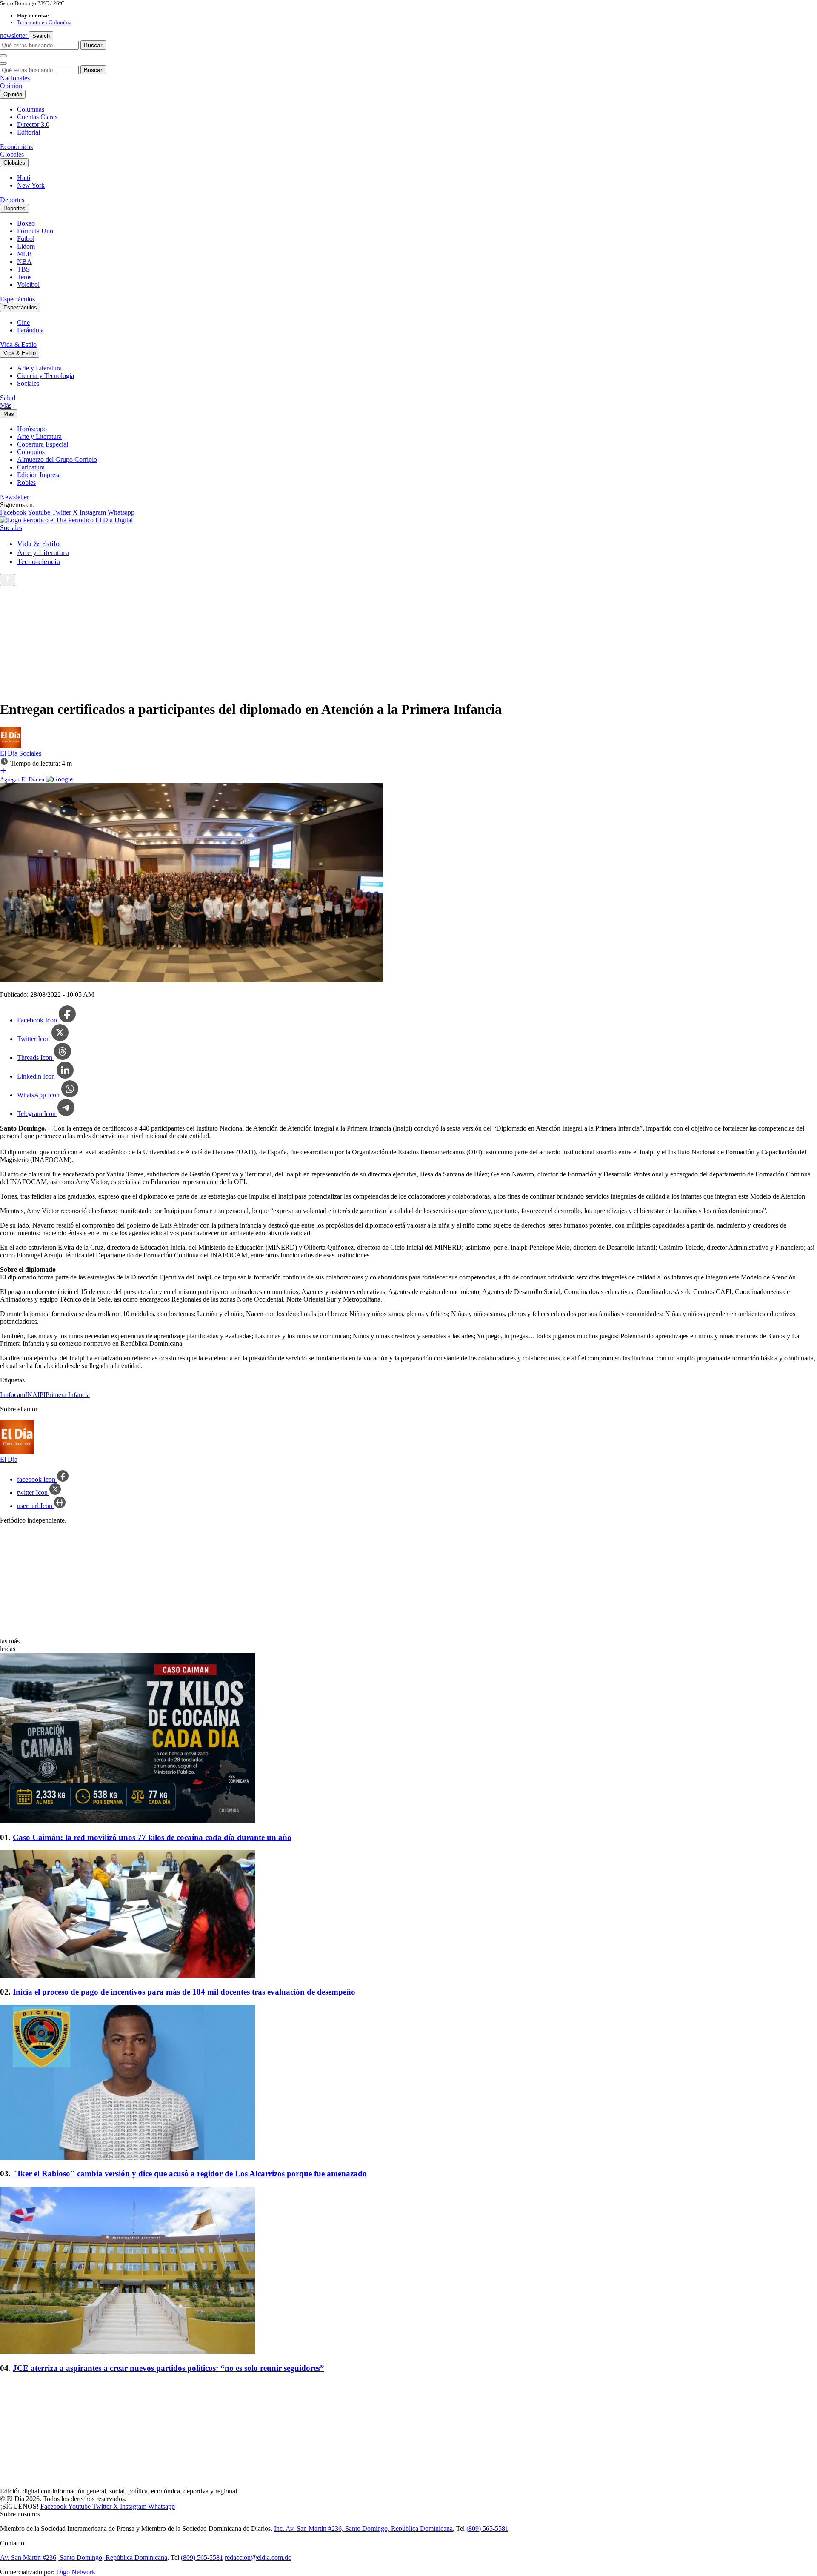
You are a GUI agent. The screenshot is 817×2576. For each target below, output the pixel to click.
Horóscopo (32, 429)
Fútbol (26, 239)
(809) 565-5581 (487, 2529)
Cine (23, 322)
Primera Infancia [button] (68, 1395)
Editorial (29, 132)
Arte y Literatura (39, 368)
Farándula (30, 330)
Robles (26, 482)
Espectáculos (17, 299)
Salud (8, 398)
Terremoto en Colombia (44, 22)
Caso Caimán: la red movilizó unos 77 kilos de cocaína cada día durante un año (152, 1837)
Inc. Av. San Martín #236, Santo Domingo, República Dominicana (363, 2529)
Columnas (31, 109)
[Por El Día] (11, 746)
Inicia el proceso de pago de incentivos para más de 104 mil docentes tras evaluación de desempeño (184, 1992)
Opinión (11, 86)
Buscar (93, 45)
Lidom (26, 246)
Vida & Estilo (18, 345)
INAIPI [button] (35, 1395)
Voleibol (28, 285)
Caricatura (31, 467)
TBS (23, 269)
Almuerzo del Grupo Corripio (57, 459)
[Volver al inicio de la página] (8, 580)
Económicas (16, 147)
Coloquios (31, 452)
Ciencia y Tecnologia (46, 376)
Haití (24, 178)
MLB (24, 254)
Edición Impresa (39, 475)
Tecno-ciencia (39, 561)
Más (6, 405)
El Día (10, 753)
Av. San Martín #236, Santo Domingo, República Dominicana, (84, 2557)
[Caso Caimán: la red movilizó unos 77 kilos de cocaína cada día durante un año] (408, 1739)
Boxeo (26, 223)
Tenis (24, 277)
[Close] (3, 63)
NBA (24, 262)
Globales (12, 154)
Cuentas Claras (37, 117)
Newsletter (14, 497)
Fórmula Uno (35, 231)
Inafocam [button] (13, 1395)
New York (31, 185)
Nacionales (15, 78)
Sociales (28, 383)
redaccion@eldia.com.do (258, 2557)
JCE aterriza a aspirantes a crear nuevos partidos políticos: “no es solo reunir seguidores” (169, 2368)
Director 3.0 (33, 125)
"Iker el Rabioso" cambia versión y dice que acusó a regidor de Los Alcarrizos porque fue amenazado (190, 2174)
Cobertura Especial (43, 444)
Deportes (12, 200)
